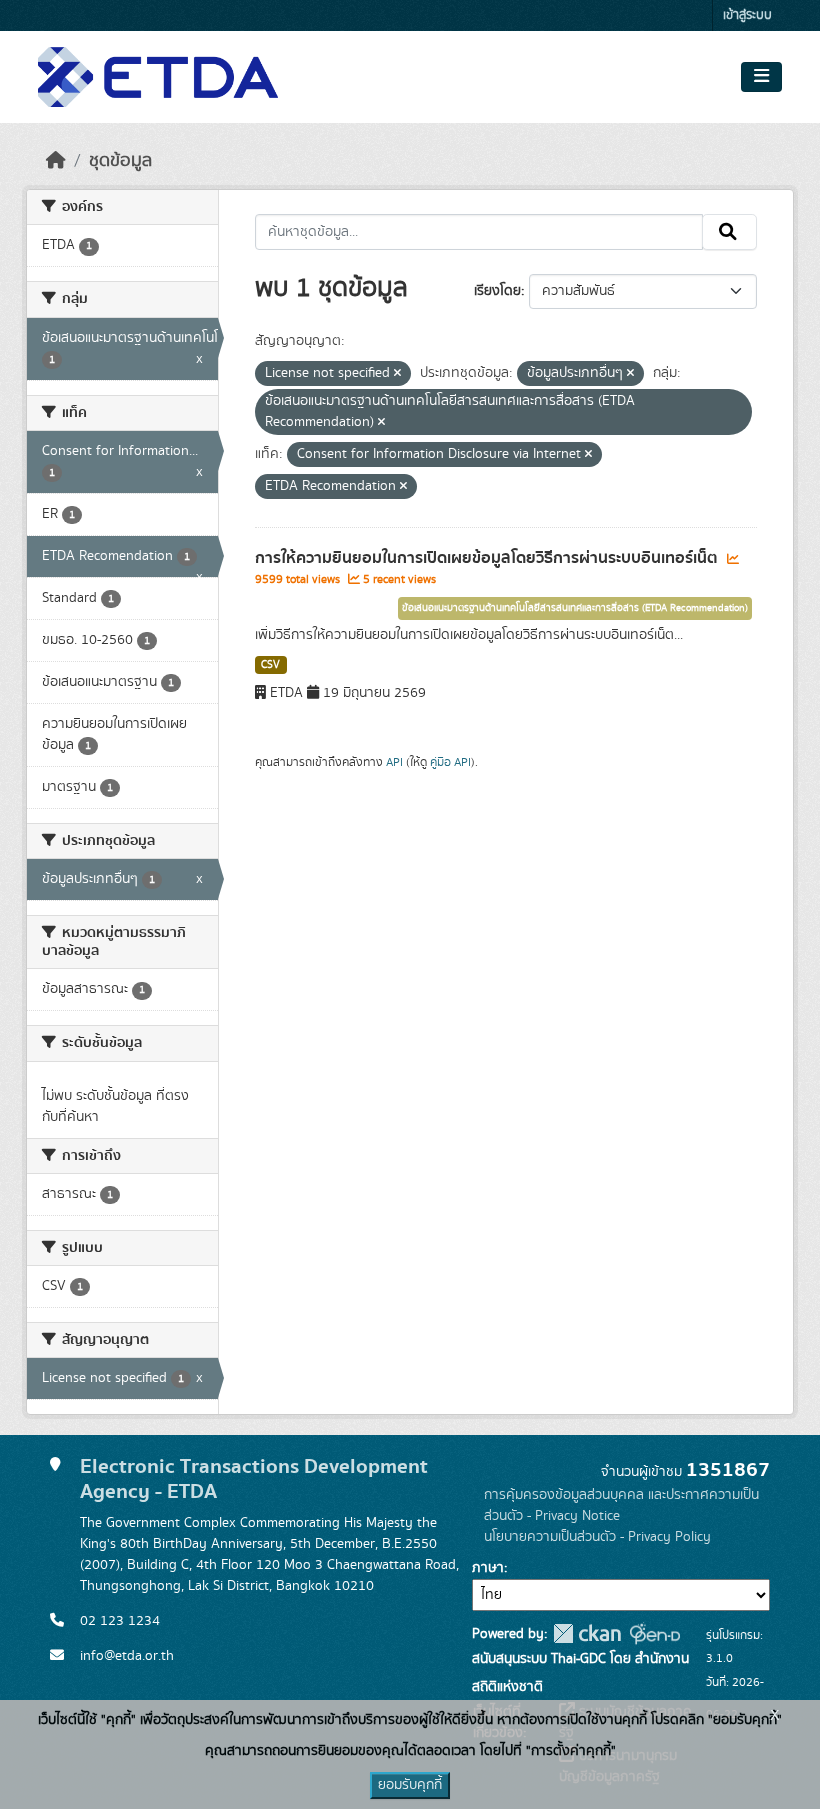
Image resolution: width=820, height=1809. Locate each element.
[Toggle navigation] (761, 77)
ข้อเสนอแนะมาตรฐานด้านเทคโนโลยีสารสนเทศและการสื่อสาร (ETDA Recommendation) (575, 608)
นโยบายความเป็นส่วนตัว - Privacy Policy (597, 1537)
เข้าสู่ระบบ (747, 15)
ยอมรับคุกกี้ (410, 1785)
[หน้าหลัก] (56, 161)
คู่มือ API (450, 762)
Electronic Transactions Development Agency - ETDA (254, 1479)
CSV (270, 665)
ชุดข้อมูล (120, 161)
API (394, 762)
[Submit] (729, 232)
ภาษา (488, 1568)
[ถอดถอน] (397, 374)
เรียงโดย (497, 291)
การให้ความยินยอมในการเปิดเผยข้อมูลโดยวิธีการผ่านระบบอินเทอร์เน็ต (488, 558)
